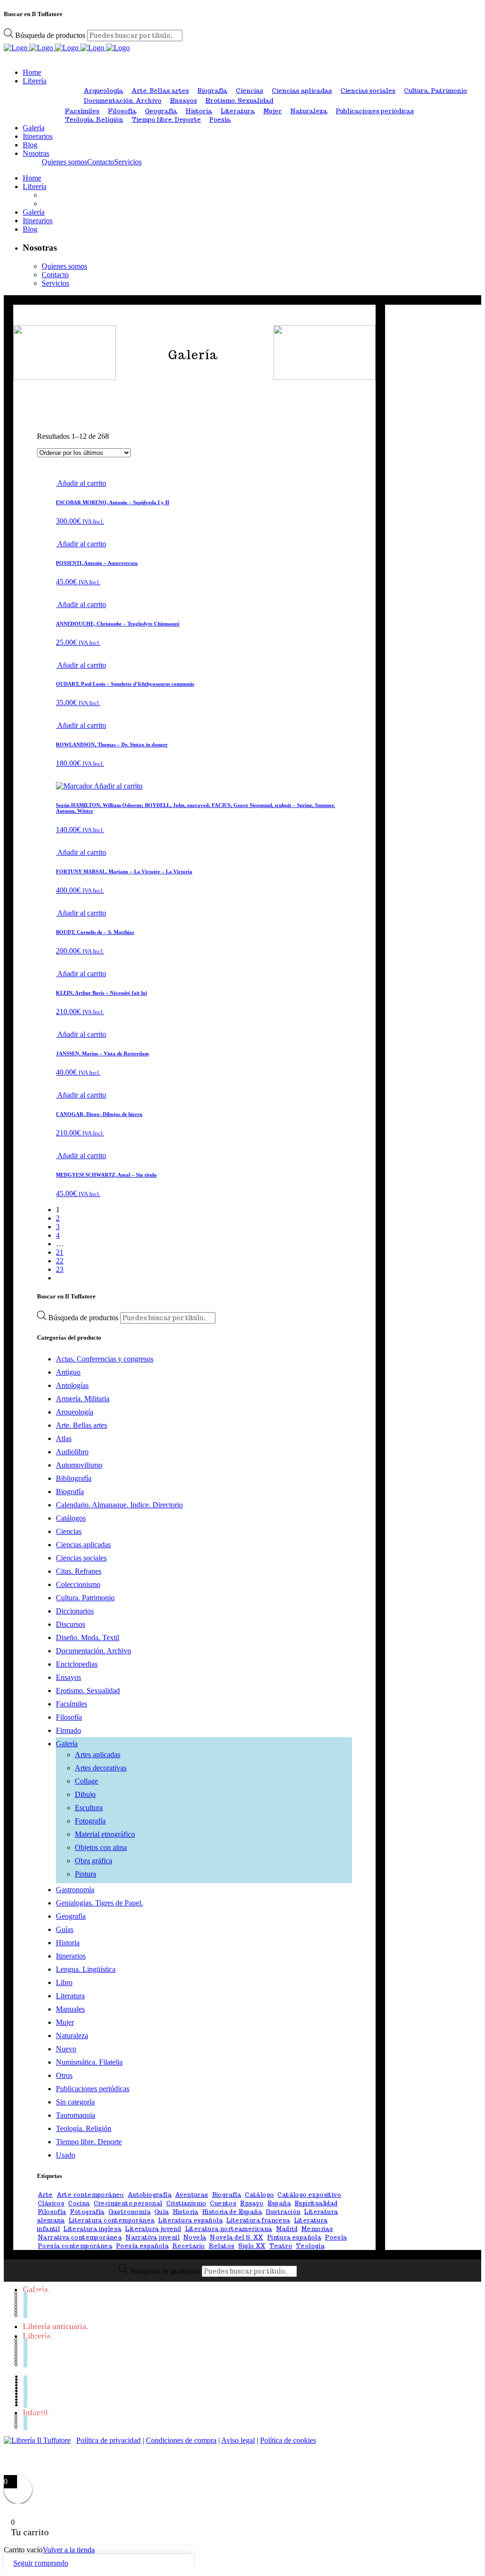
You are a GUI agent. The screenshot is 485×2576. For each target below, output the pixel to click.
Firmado (68, 1730)
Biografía (212, 91)
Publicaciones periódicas (375, 111)
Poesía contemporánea (75, 2246)
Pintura (85, 1874)
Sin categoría (75, 2102)
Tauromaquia (76, 2115)
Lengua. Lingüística (86, 1969)
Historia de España (232, 2212)
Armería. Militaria (83, 1399)
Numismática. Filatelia (89, 2062)
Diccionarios (75, 1611)
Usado (66, 2155)
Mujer (273, 111)
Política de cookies (288, 2440)
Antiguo (68, 1372)
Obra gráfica (94, 1861)
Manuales (70, 2009)
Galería (67, 1744)
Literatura (238, 111)
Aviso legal (238, 2440)
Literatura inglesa (92, 2229)
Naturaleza (309, 111)
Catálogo (259, 2195)
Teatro (281, 2246)
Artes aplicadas (98, 1755)
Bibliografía (74, 1478)
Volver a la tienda (69, 2550)
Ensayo (252, 2203)
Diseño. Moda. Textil (88, 1637)
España (279, 2203)
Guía (162, 2212)
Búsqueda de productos (51, 35)
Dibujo (85, 1794)
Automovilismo (79, 1465)
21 (60, 1252)
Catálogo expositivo (309, 2195)
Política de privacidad (108, 2440)
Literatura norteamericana (229, 2229)
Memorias (317, 2229)
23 (60, 1269)
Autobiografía (150, 2195)
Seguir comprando (41, 2563)
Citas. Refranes (79, 1571)
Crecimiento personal (128, 2203)
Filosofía (122, 111)
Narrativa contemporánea (80, 2237)
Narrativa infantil (62, 2424)
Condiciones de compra (181, 2440)
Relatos (222, 2246)
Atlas (64, 1438)
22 (60, 1261)
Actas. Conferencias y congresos (105, 1359)
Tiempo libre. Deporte (166, 120)
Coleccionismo (78, 1584)
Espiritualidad (316, 2203)
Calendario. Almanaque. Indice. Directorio (119, 1505)
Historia (199, 111)
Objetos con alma (101, 1847)
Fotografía (90, 1821)
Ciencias (250, 91)
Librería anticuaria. (56, 2326)
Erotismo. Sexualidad (239, 101)
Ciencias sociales (368, 91)
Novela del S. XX (236, 2237)
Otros (64, 2075)
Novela (195, 2237)
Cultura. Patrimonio (436, 91)
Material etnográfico (105, 1834)
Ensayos (184, 101)
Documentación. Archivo (123, 101)
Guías (65, 1929)
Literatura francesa (258, 2220)
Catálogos (71, 1518)
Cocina (79, 2203)
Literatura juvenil (153, 2229)
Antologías (72, 1385)
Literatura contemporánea (112, 2220)
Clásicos (51, 2203)
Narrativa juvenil (153, 2237)
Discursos (71, 1624)
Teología (310, 2246)
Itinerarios (71, 1956)
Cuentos (223, 2203)
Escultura (89, 1808)
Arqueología (103, 91)
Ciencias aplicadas (302, 91)
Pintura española (294, 2237)
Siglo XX (252, 2246)
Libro (64, 1982)
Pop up (45, 2427)
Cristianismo (186, 2203)
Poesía (220, 120)
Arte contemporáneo (90, 2195)
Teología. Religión (94, 120)
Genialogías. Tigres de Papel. (99, 1903)
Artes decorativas (101, 1768)
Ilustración (283, 2212)
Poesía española (142, 2246)
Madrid (287, 2229)
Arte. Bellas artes (160, 91)
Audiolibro (72, 1452)
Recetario (189, 2246)
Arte (45, 2195)
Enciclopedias (77, 1664)
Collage (86, 1781)
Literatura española (190, 2220)
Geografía (161, 111)
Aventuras (192, 2195)
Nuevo (66, 2049)
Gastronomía (75, 1890)
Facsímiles (82, 111)
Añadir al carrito (82, 483)
